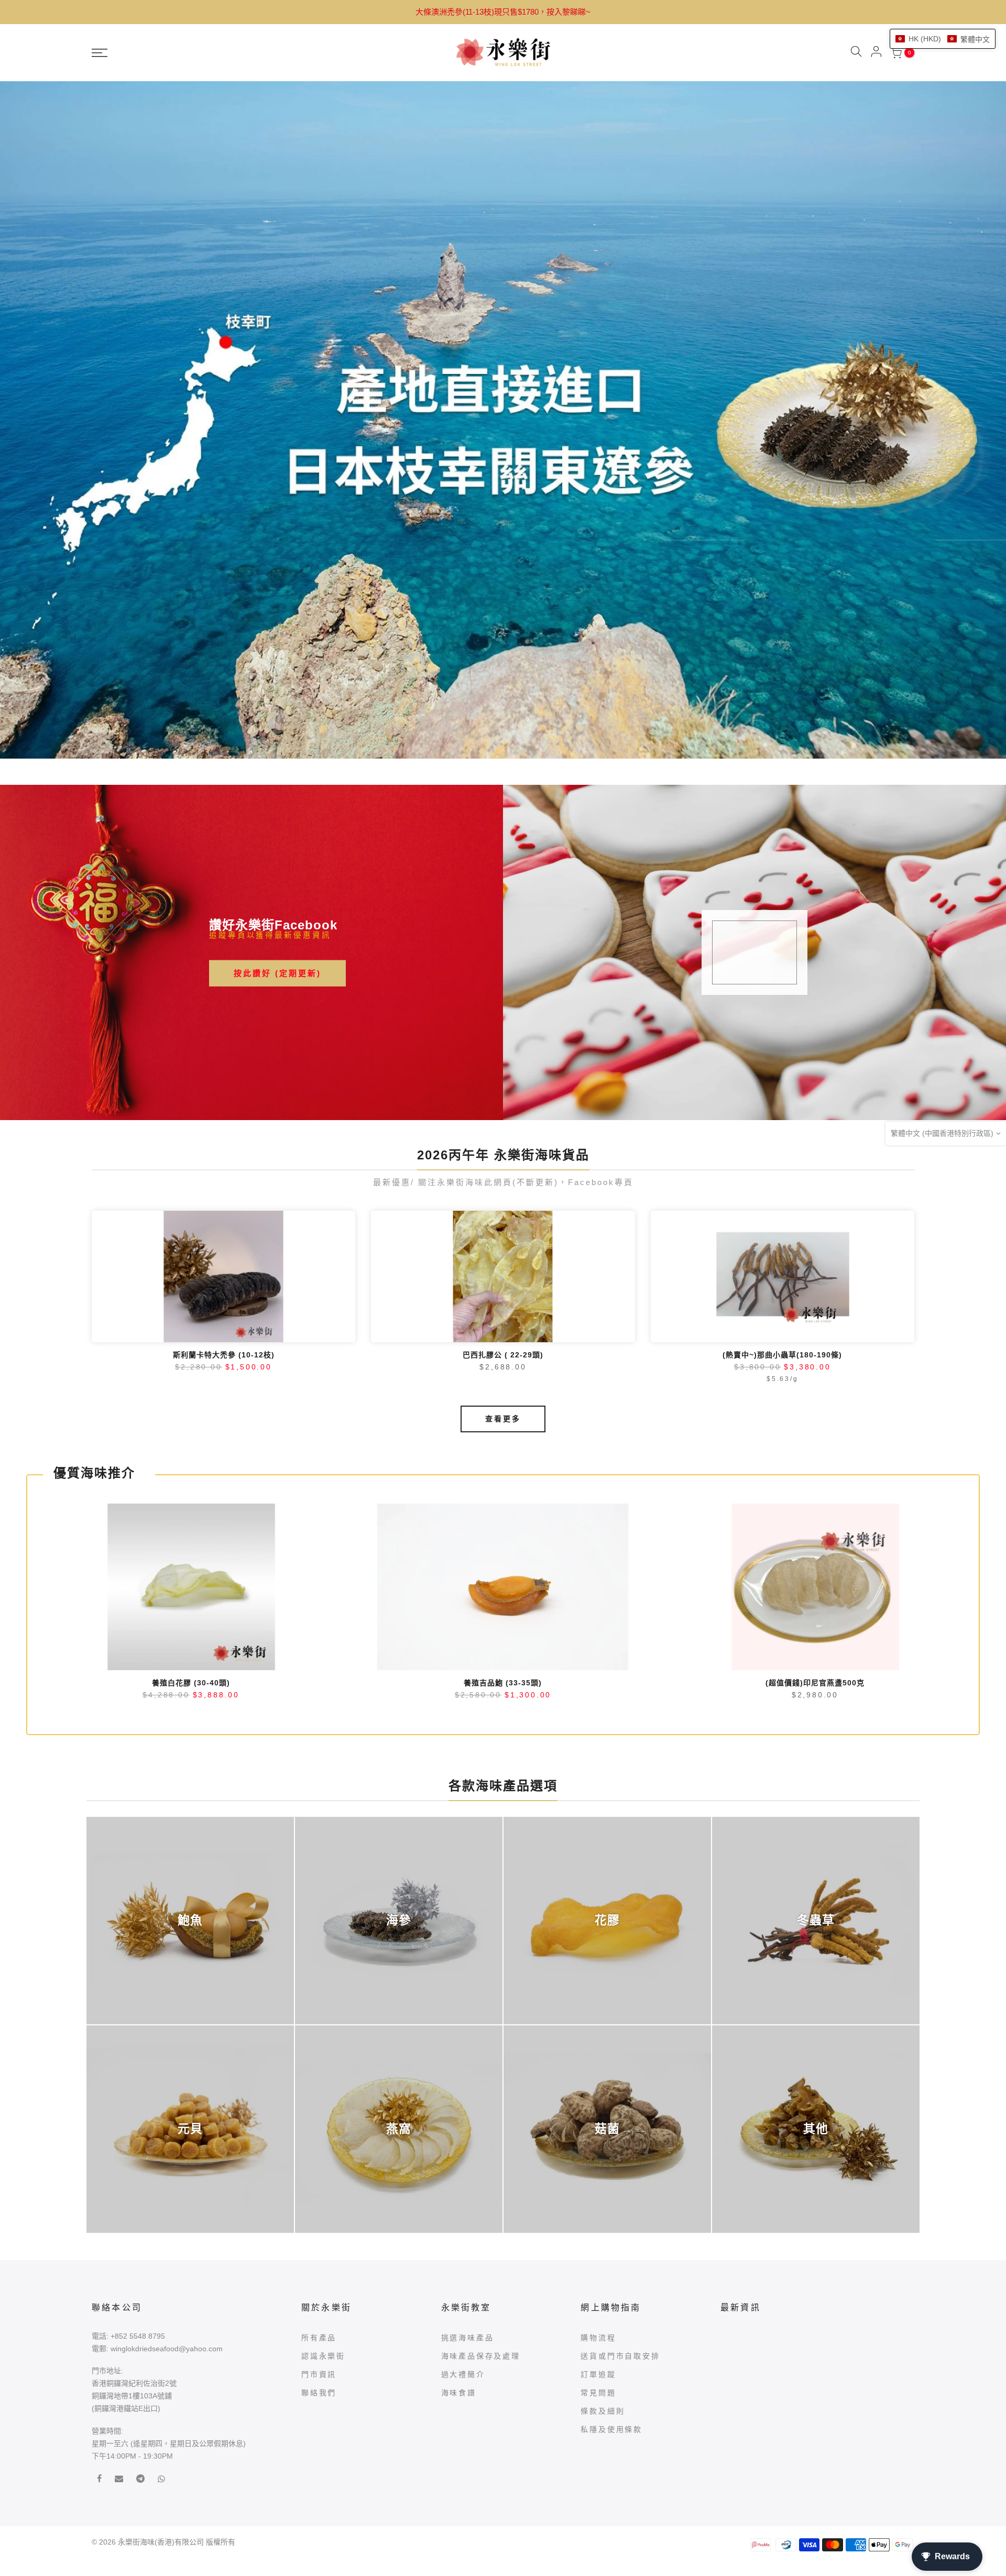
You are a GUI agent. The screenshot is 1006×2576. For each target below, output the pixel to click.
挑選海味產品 (468, 2053)
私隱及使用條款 (611, 2145)
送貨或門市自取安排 (620, 2071)
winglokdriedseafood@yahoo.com (167, 2064)
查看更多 (503, 1135)
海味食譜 (459, 2108)
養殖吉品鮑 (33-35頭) (503, 1398)
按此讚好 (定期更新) (277, 688)
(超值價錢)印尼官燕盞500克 (815, 1398)
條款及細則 (603, 2126)
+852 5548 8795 (138, 2052)
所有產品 (319, 2053)
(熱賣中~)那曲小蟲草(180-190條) (782, 1071)
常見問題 (598, 2108)
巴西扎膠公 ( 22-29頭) (503, 1071)
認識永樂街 (323, 2071)
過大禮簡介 (463, 2090)
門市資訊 (319, 2090)
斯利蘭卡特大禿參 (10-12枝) (224, 1071)
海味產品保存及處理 (481, 2071)
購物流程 (598, 2053)
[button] (943, 39)
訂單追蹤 (598, 2090)
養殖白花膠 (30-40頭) (191, 1398)
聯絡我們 (319, 2108)
